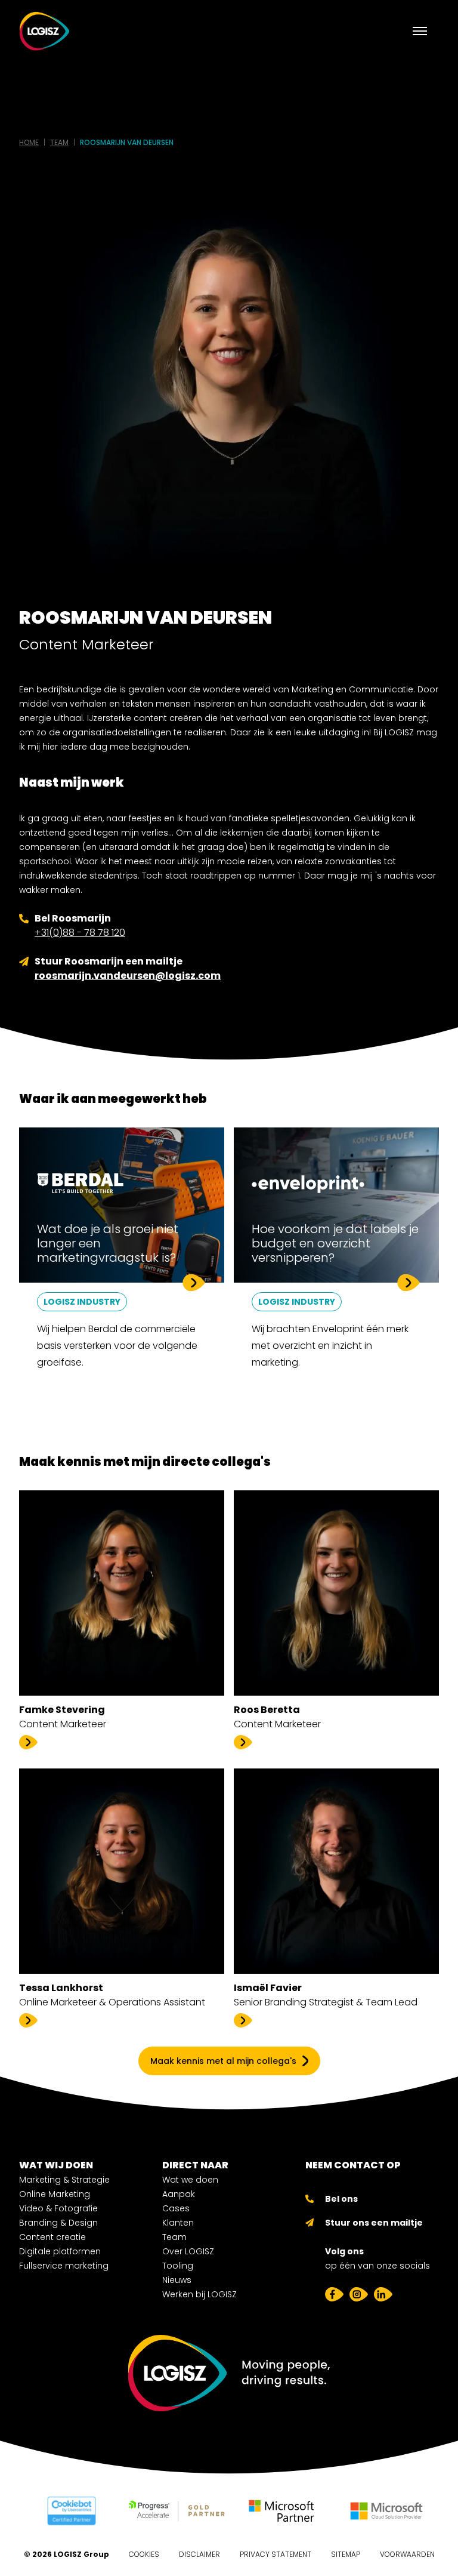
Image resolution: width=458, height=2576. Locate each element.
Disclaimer (199, 2554)
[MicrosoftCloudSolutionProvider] (386, 2511)
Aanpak (179, 2194)
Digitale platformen (60, 2251)
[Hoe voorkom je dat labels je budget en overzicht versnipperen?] (336, 1264)
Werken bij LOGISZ (199, 2294)
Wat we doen (190, 2180)
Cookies (144, 2554)
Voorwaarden (407, 2554)
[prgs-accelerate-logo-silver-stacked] (177, 2511)
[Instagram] (359, 2294)
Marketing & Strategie (64, 2180)
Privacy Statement (276, 2554)
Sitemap (346, 2554)
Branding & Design (58, 2223)
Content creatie (52, 2237)
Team (174, 2237)
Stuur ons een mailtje (374, 2223)
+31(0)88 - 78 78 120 (80, 933)
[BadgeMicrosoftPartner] (281, 2511)
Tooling (178, 2266)
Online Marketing (55, 2194)
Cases (176, 2208)
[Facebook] (334, 2294)
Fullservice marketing (64, 2266)
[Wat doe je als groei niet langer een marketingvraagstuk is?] (122, 1264)
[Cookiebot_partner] (72, 2511)
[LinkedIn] (383, 2294)
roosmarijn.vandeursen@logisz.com (128, 976)
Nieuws (177, 2280)
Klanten (178, 2223)
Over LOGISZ (188, 2251)
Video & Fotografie (58, 2208)
